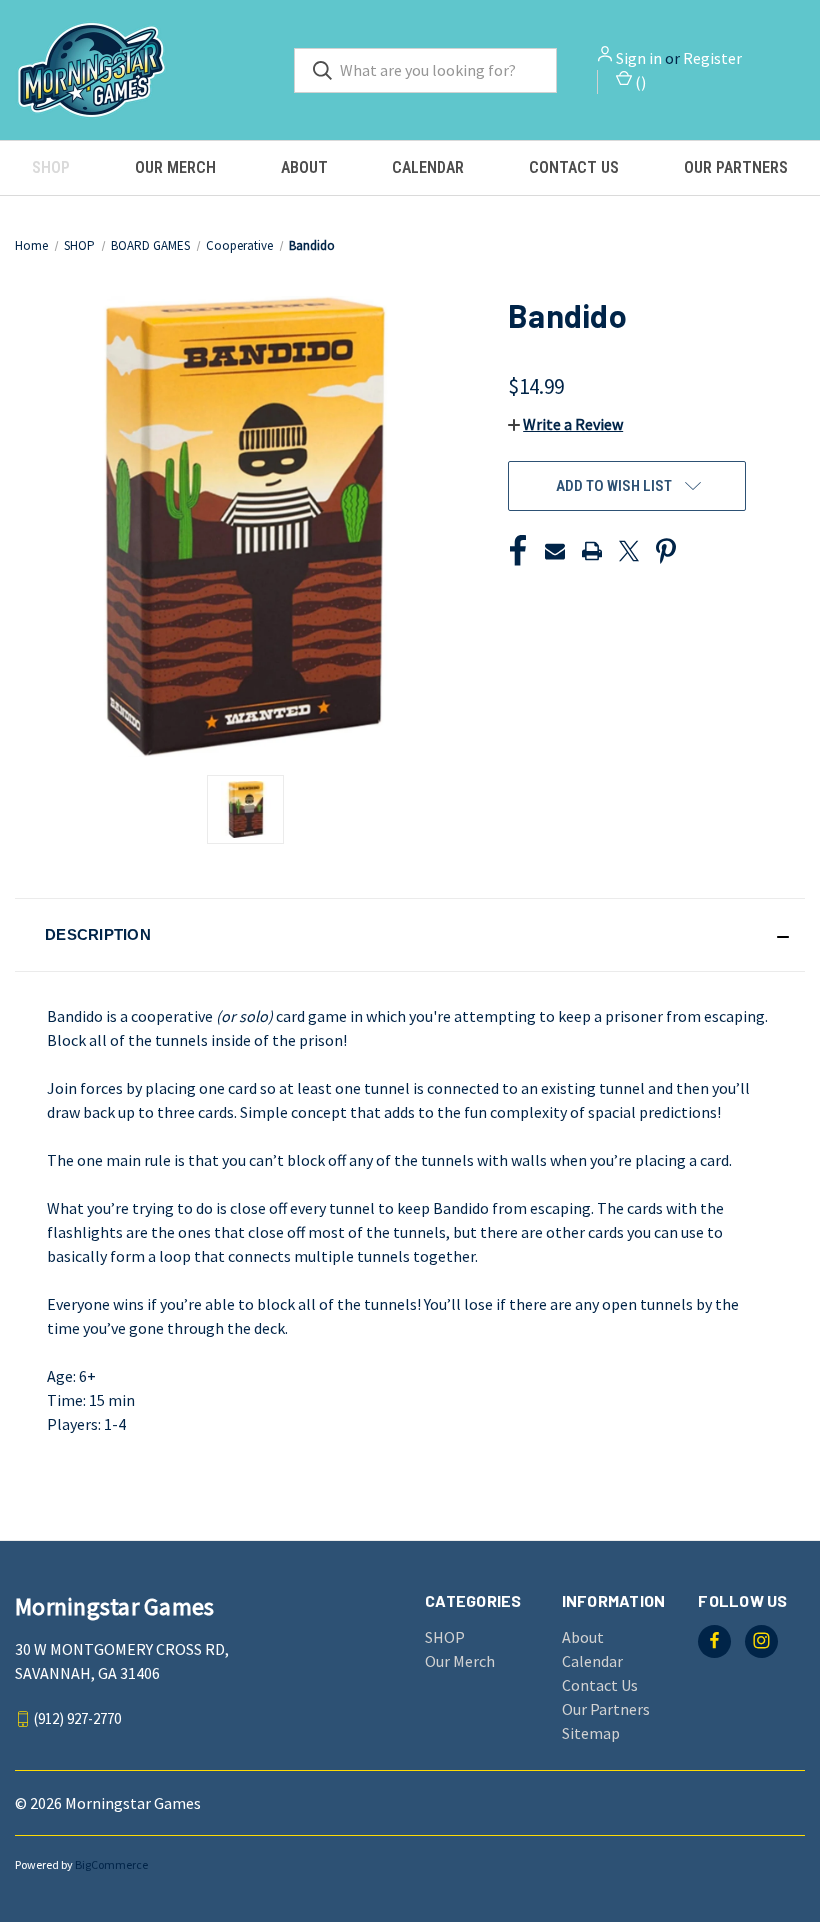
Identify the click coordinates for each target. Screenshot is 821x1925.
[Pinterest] (666, 551)
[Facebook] (518, 551)
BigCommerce (111, 1864)
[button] (565, 424)
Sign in (639, 58)
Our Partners (736, 167)
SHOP (51, 167)
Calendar (428, 167)
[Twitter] (629, 551)
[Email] (555, 551)
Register (712, 58)
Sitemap (591, 1733)
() (639, 82)
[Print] (592, 551)
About (304, 167)
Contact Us (574, 167)
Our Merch (175, 167)
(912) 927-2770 (77, 1718)
